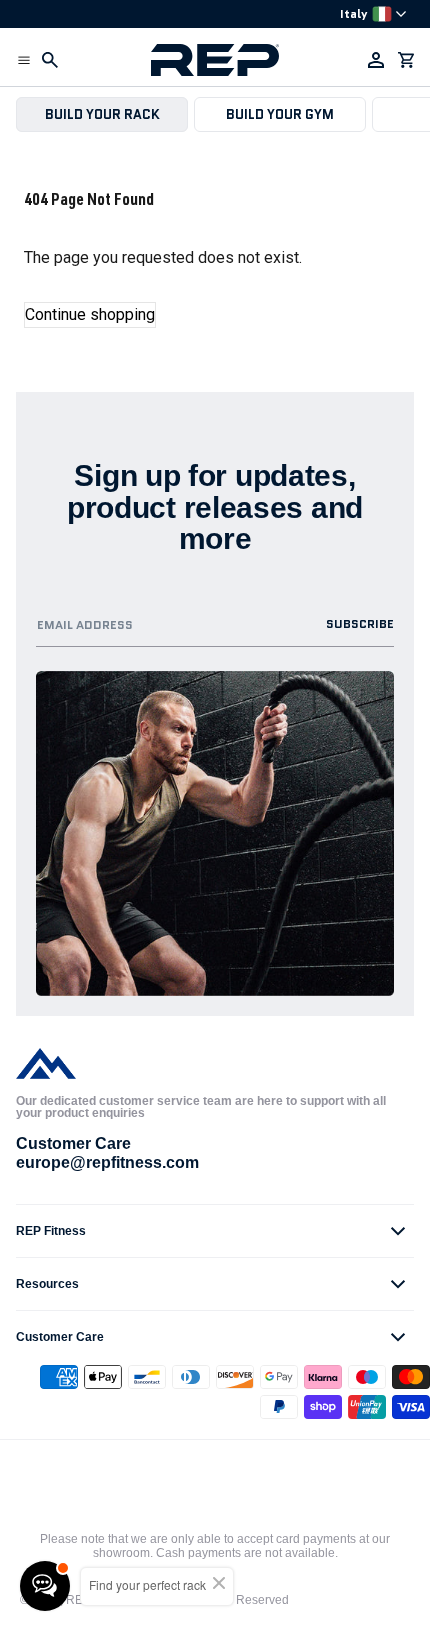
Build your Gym (280, 114)
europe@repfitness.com (107, 1162)
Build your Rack (102, 114)
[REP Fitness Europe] (214, 60)
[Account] (376, 60)
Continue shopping (90, 314)
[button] (24, 60)
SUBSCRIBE (360, 623)
